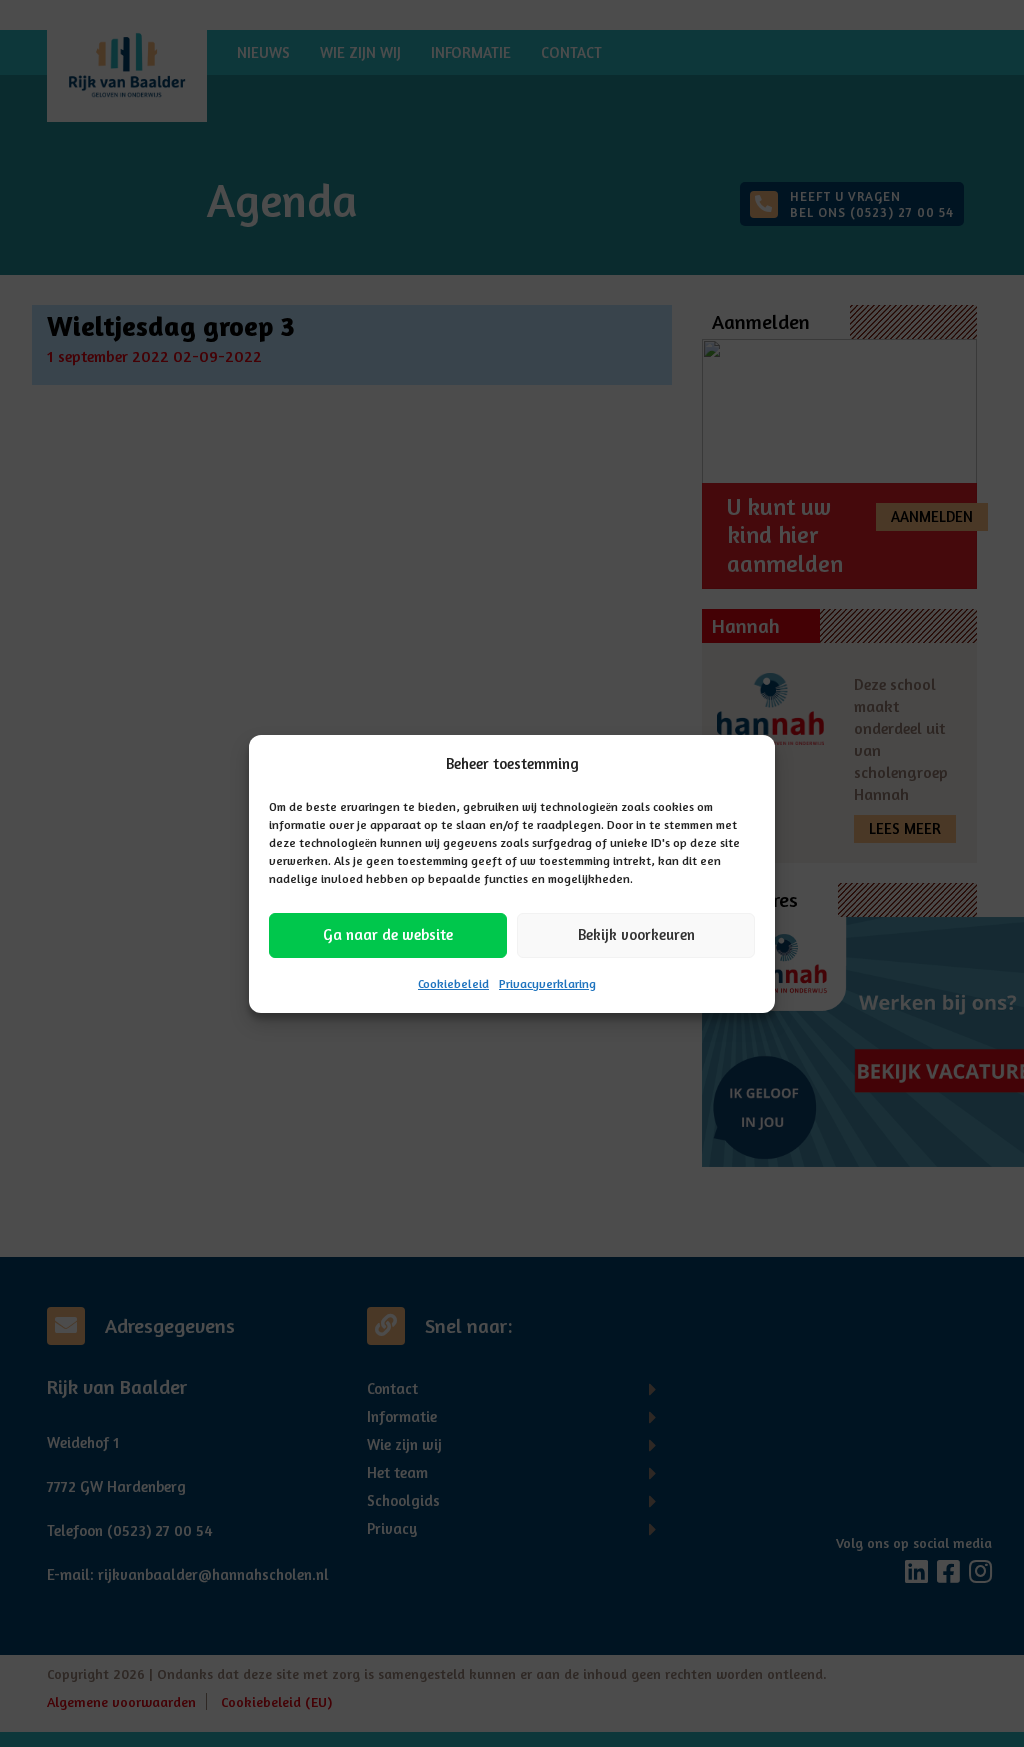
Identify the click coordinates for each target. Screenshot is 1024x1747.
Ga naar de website (388, 934)
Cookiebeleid (453, 983)
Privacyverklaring (547, 983)
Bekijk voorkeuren (636, 934)
